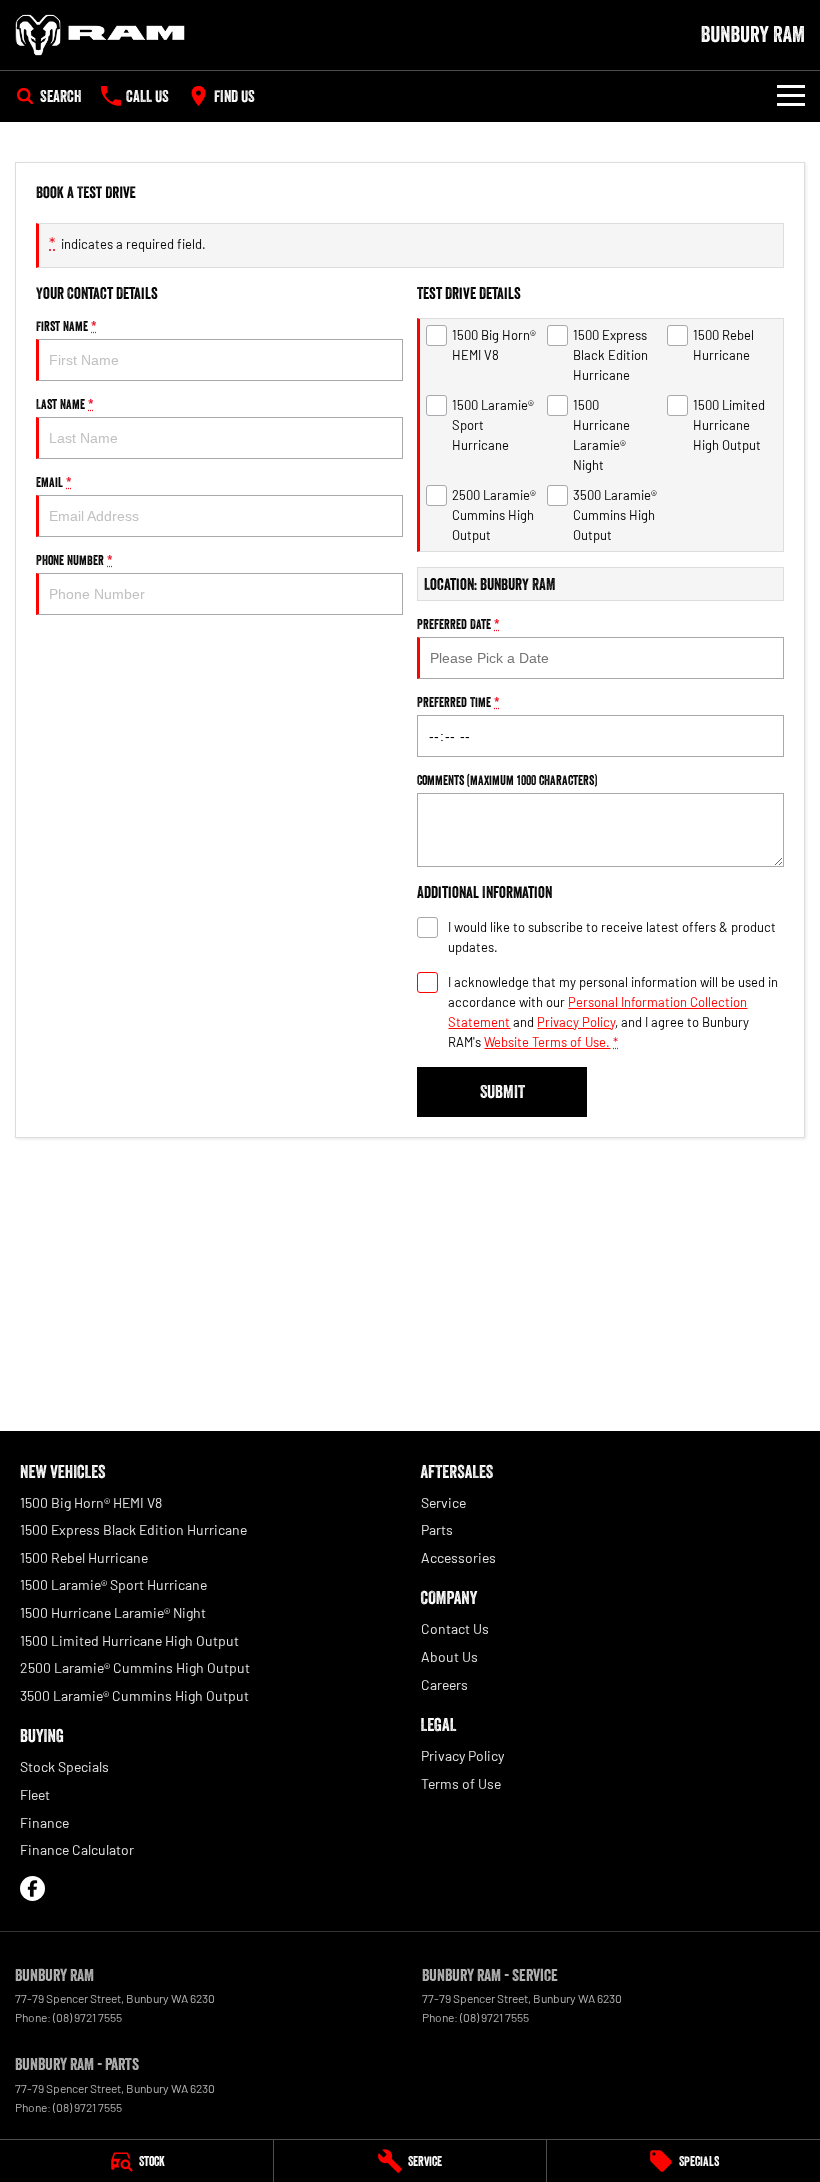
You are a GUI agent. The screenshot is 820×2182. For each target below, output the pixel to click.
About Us (449, 1656)
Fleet (35, 1794)
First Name (66, 326)
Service (443, 1502)
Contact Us (455, 1628)
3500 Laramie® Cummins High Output (134, 1695)
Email (54, 482)
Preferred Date (458, 624)
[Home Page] (100, 35)
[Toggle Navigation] (791, 96)
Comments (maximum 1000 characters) (507, 780)
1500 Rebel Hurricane (84, 1557)
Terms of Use (461, 1783)
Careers (444, 1684)
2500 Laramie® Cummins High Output (135, 1667)
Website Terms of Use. (547, 1042)
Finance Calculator (77, 1849)
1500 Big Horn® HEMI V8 (91, 1502)
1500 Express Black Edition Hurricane (133, 1529)
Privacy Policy (576, 1022)
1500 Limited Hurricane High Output (129, 1640)
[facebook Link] (32, 1888)
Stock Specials (64, 1766)
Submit (502, 1092)
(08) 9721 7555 (87, 2017)
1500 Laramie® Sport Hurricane (113, 1584)
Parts (437, 1529)
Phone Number (74, 560)
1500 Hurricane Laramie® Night (113, 1612)
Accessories (458, 1557)
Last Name (65, 404)
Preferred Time (458, 702)
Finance (44, 1822)
